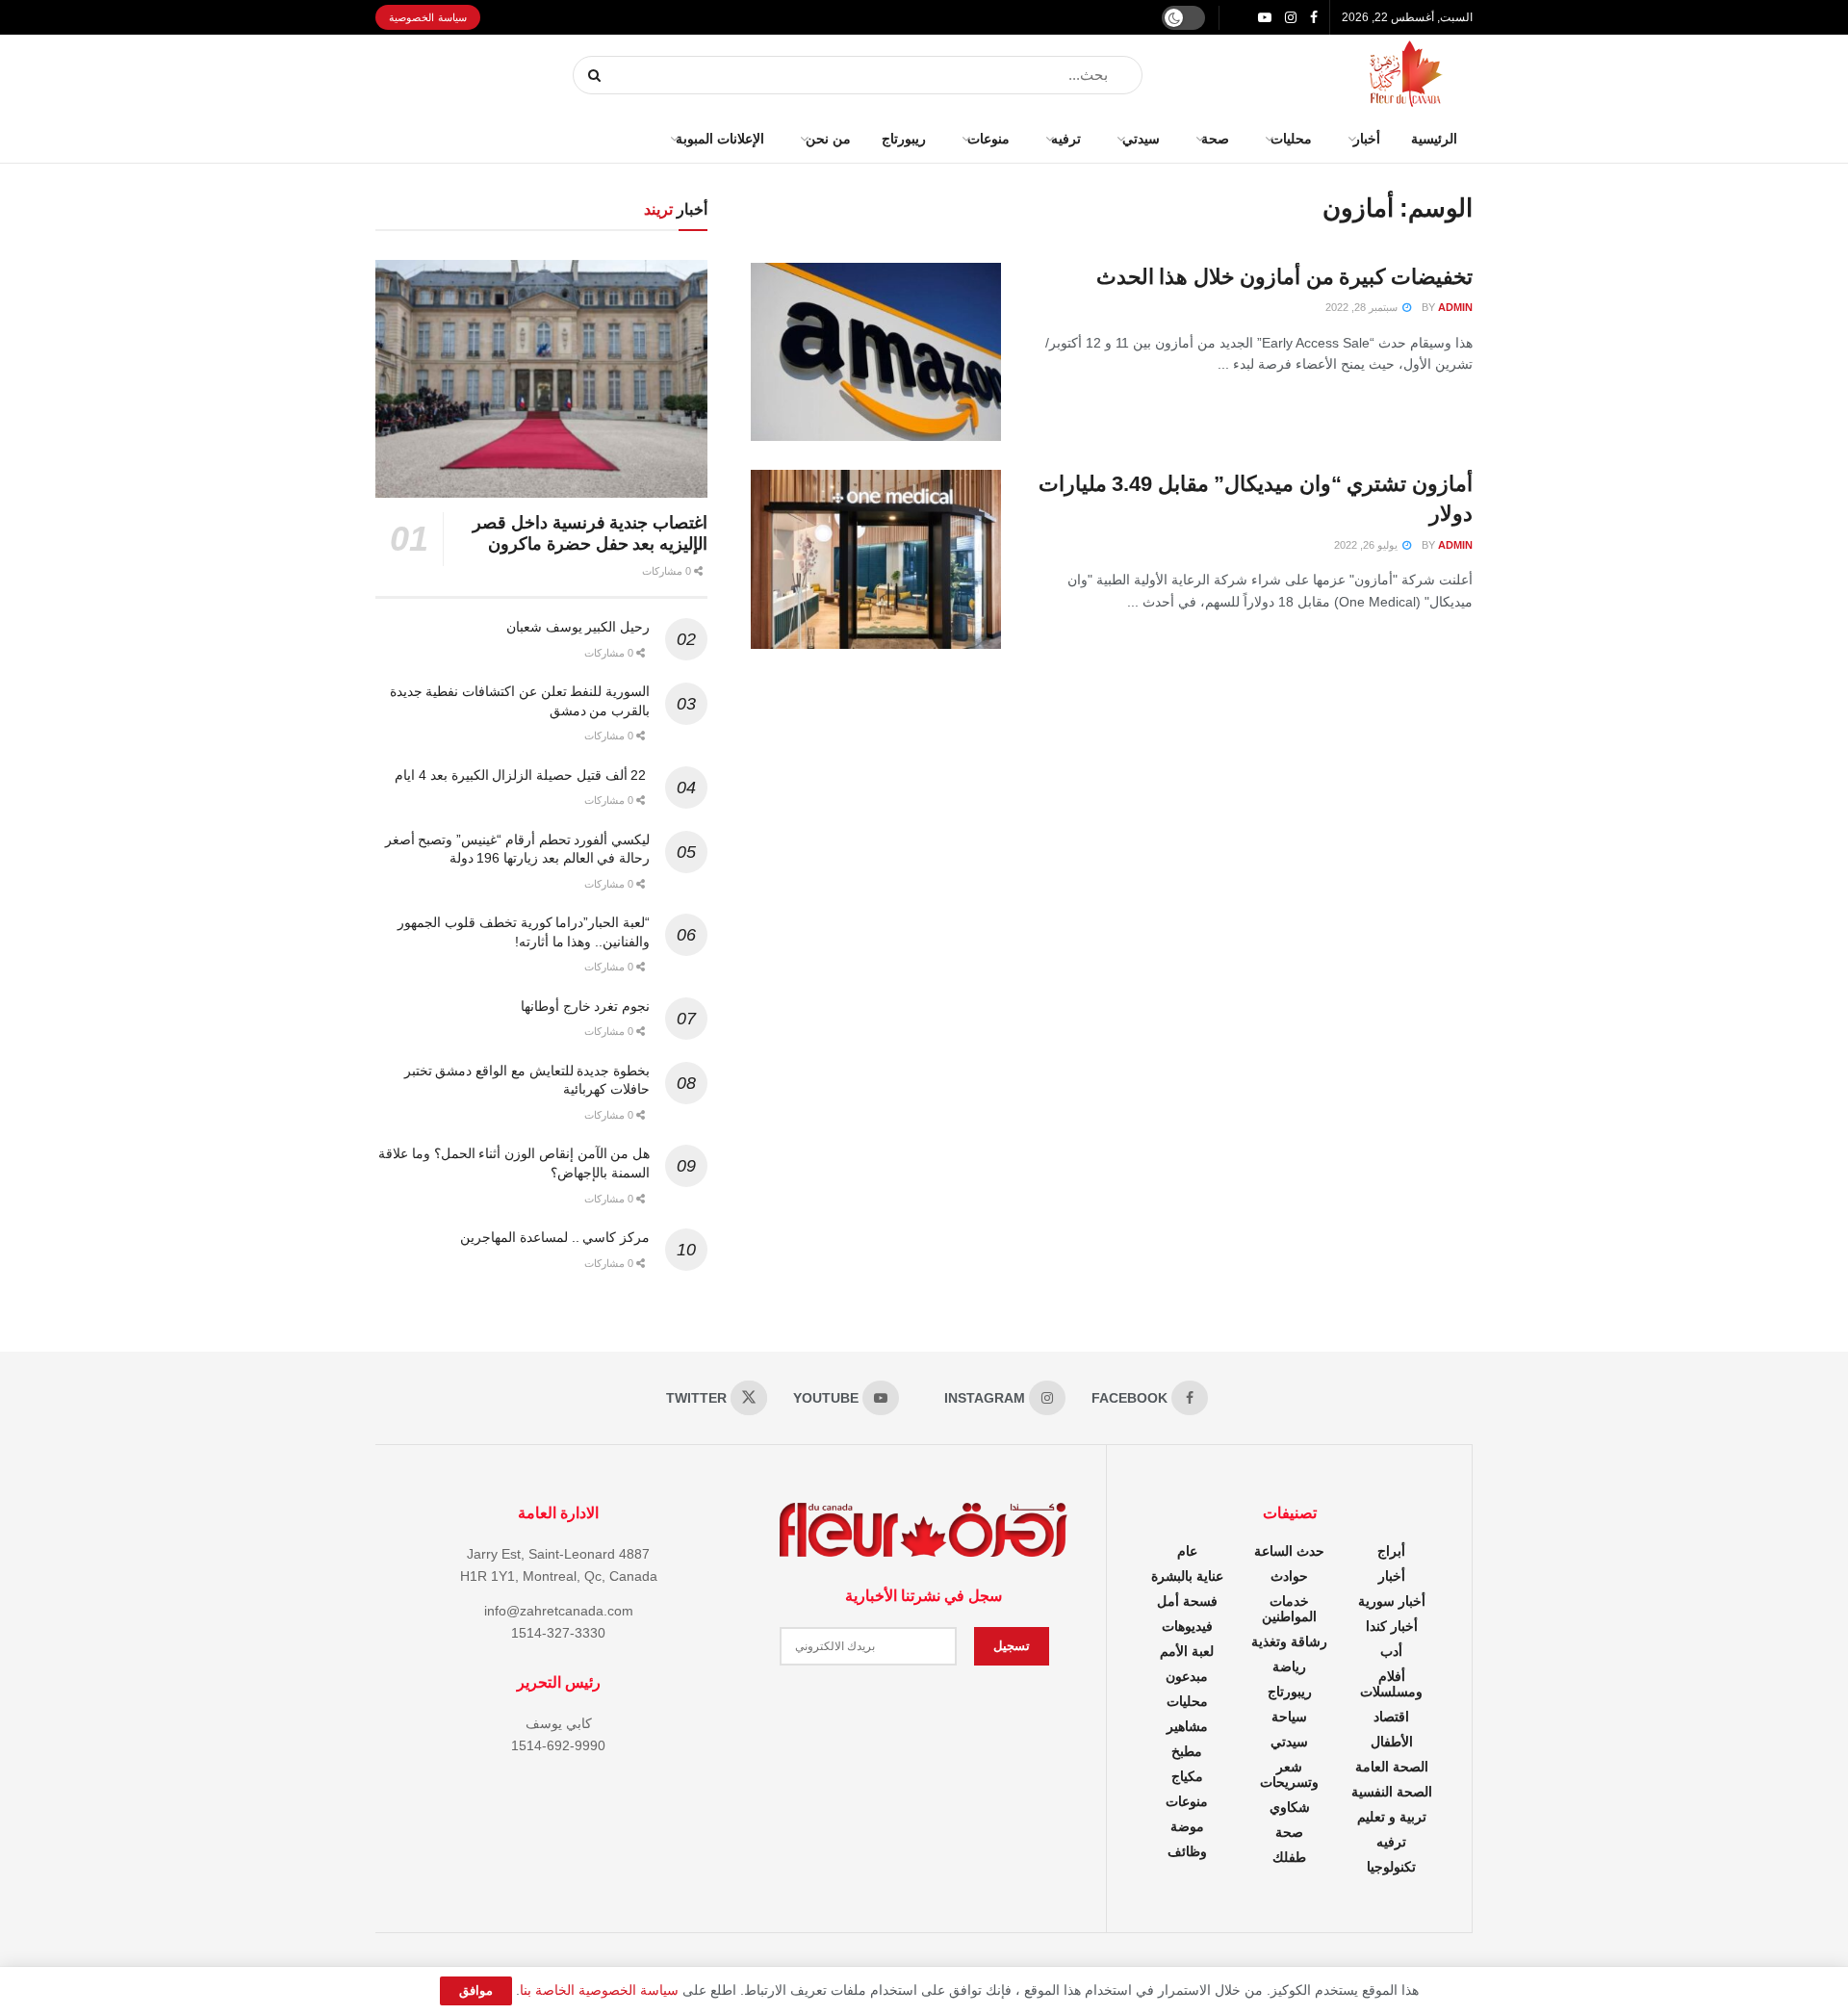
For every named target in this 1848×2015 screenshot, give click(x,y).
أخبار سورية (1392, 1601)
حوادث (1289, 1576)
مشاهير (1187, 1726)
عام (1187, 1551)
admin (1455, 307)
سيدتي (1141, 139)
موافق (476, 1990)
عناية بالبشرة (1187, 1576)
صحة (1215, 139)
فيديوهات (1187, 1626)
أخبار (1367, 139)
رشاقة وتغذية (1289, 1641)
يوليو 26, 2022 (1367, 545)
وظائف (1187, 1851)
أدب (1391, 1651)
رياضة (1289, 1666)
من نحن (828, 139)
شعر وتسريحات (1289, 1774)
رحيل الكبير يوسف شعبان (578, 627)
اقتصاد (1391, 1717)
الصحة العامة (1392, 1767)
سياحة (1289, 1717)
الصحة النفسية (1392, 1792)
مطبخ (1187, 1751)
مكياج (1187, 1776)
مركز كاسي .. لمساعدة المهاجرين (555, 1237)
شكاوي (1290, 1807)
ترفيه (1066, 139)
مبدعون (1187, 1676)
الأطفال (1392, 1742)
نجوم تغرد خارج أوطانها (585, 1006)
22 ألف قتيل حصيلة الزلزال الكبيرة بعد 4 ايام (522, 775)
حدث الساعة (1289, 1551)
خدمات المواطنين (1289, 1609)
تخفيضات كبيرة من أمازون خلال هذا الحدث (1284, 277)
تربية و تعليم (1392, 1817)
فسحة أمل (1187, 1601)
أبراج (1391, 1551)
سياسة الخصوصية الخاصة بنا (599, 1990)
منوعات (988, 139)
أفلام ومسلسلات (1391, 1684)
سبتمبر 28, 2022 (1363, 307)
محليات (1291, 139)
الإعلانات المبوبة (720, 139)
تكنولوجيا (1391, 1867)
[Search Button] (595, 75)
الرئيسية (1434, 139)
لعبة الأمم (1187, 1651)
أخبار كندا (1392, 1626)
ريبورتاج (904, 139)
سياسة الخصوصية (428, 17)
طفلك (1289, 1857)
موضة (1187, 1826)
